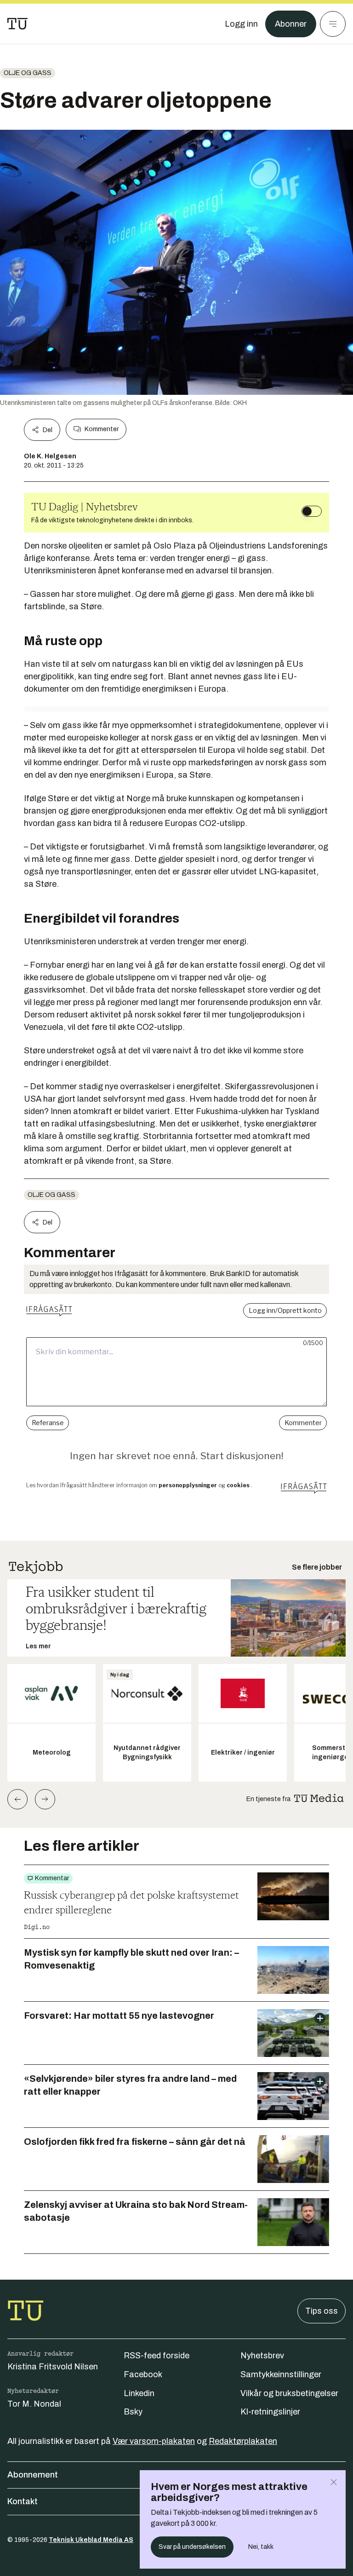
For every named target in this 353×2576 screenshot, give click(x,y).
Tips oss (322, 2311)
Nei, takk (261, 2547)
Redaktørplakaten (243, 2441)
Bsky (133, 2412)
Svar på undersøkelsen (192, 2547)
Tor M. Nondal (34, 2404)
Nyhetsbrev (262, 2356)
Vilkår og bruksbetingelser (289, 2393)
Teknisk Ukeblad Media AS (91, 2540)
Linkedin (139, 2393)
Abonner (291, 24)
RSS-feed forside (157, 2356)
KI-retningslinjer (270, 2412)
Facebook (143, 2374)
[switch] (312, 511)
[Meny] (333, 24)
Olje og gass (28, 73)
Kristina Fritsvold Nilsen (53, 2367)
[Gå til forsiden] (17, 24)
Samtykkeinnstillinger (281, 2374)
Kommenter (102, 429)
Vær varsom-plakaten (154, 2441)
